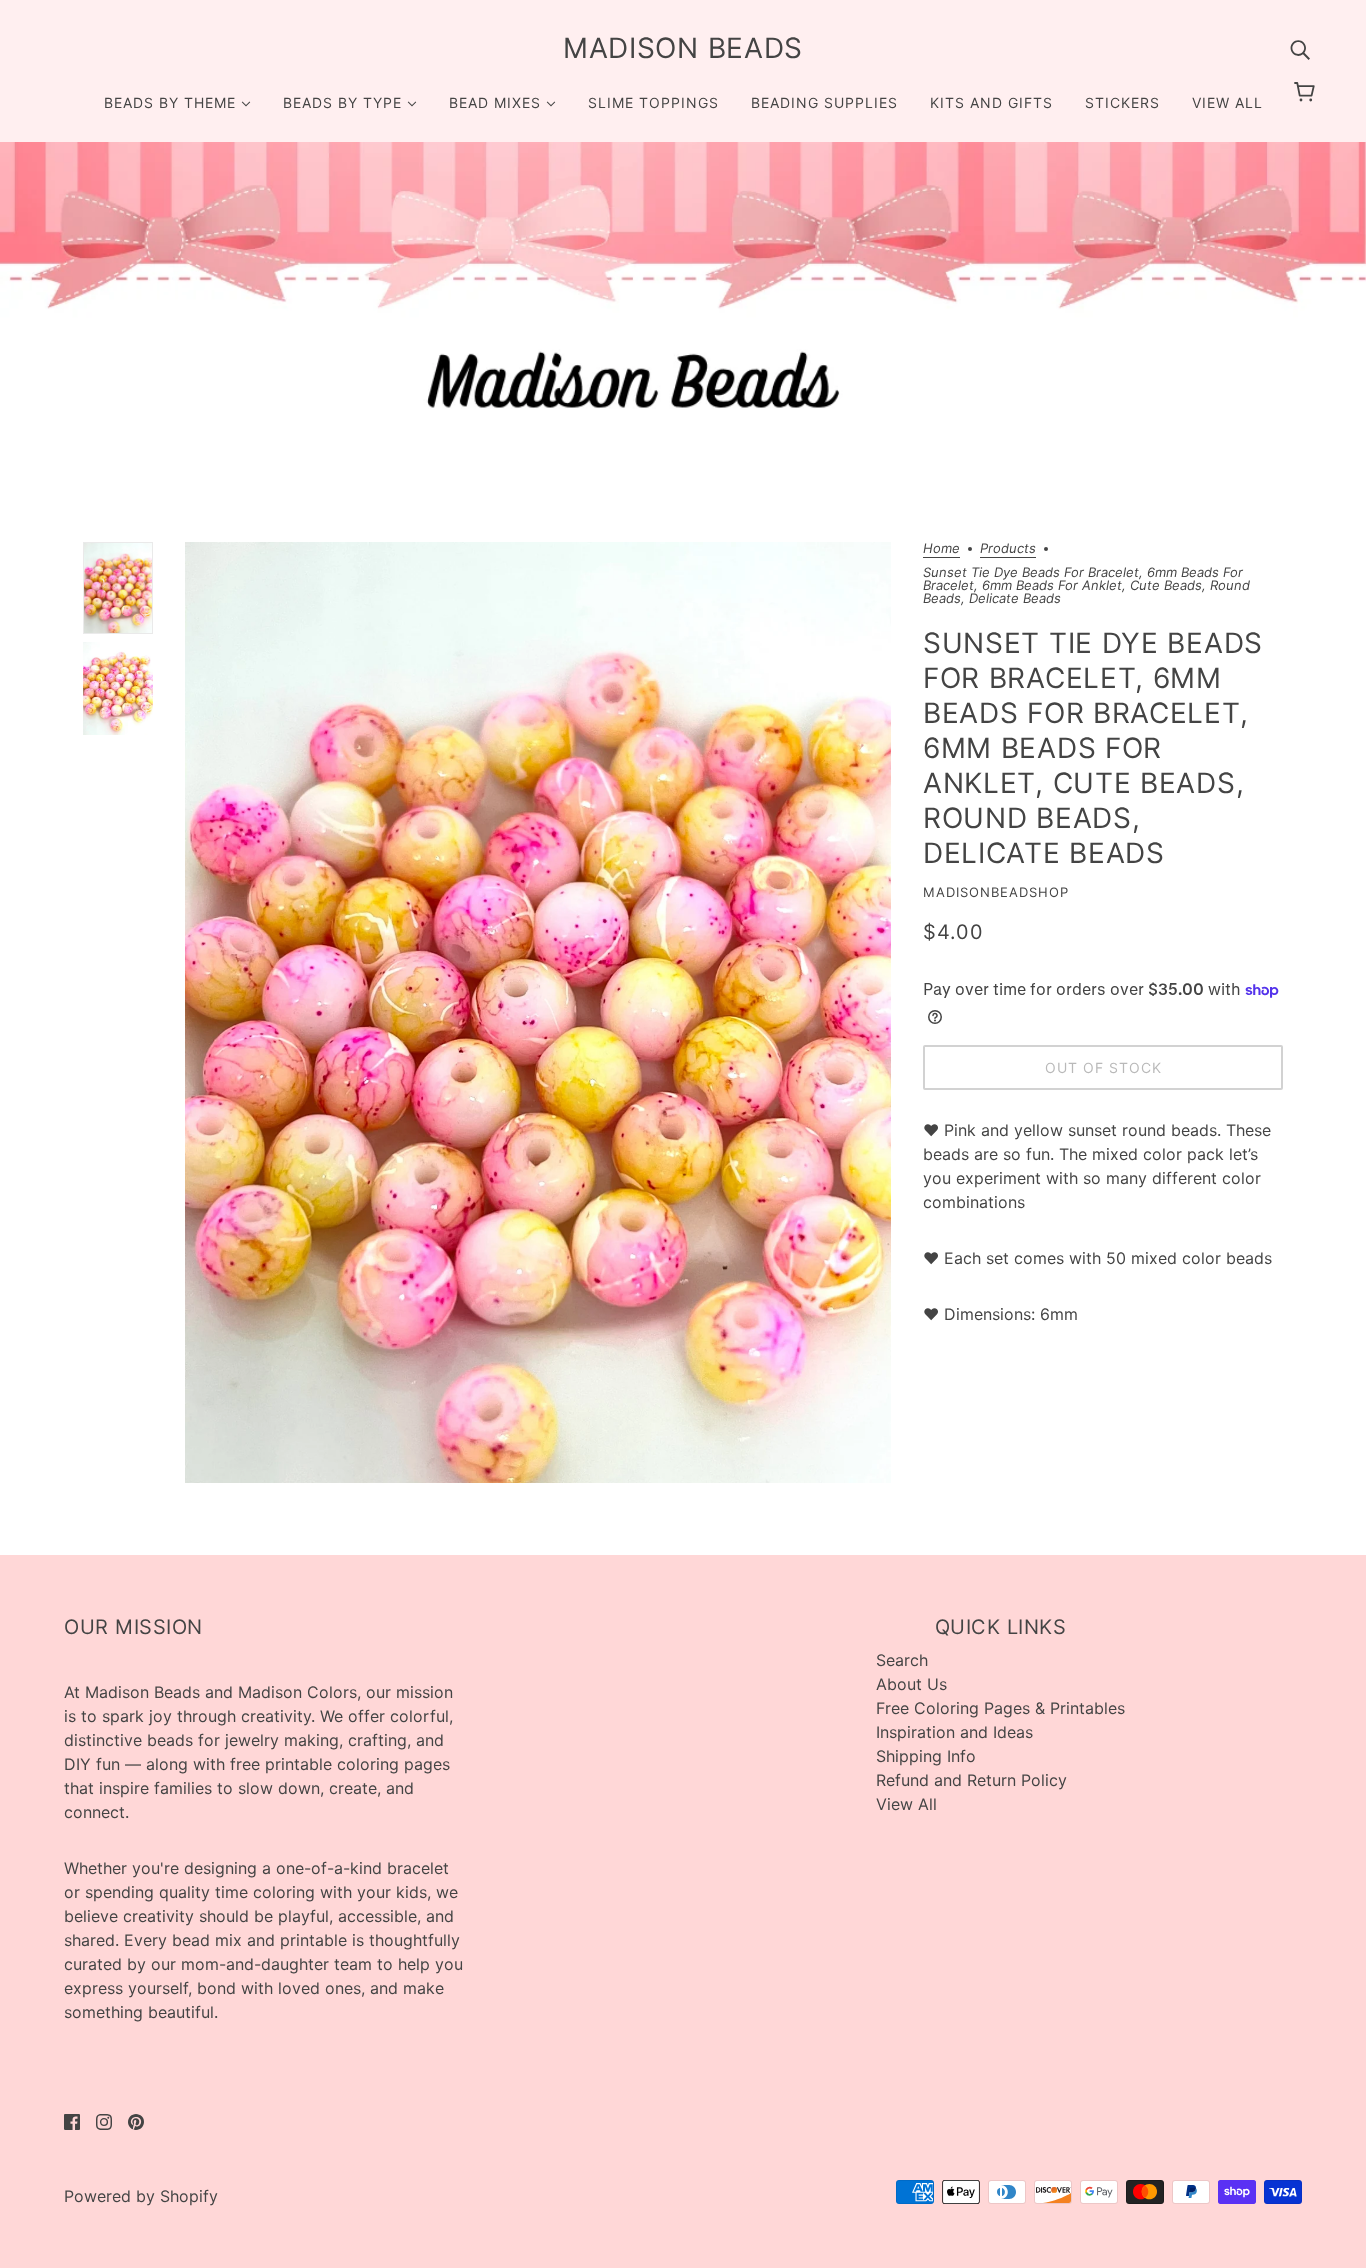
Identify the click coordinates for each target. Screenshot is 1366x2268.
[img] (1300, 48)
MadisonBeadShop (996, 892)
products (1008, 549)
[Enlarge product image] (538, 1012)
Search (902, 1660)
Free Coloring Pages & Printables (1000, 1708)
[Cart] (1307, 92)
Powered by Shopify (141, 2196)
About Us (911, 1684)
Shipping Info (926, 1756)
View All (906, 1804)
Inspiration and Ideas (954, 1732)
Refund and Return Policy (971, 1780)
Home (941, 549)
